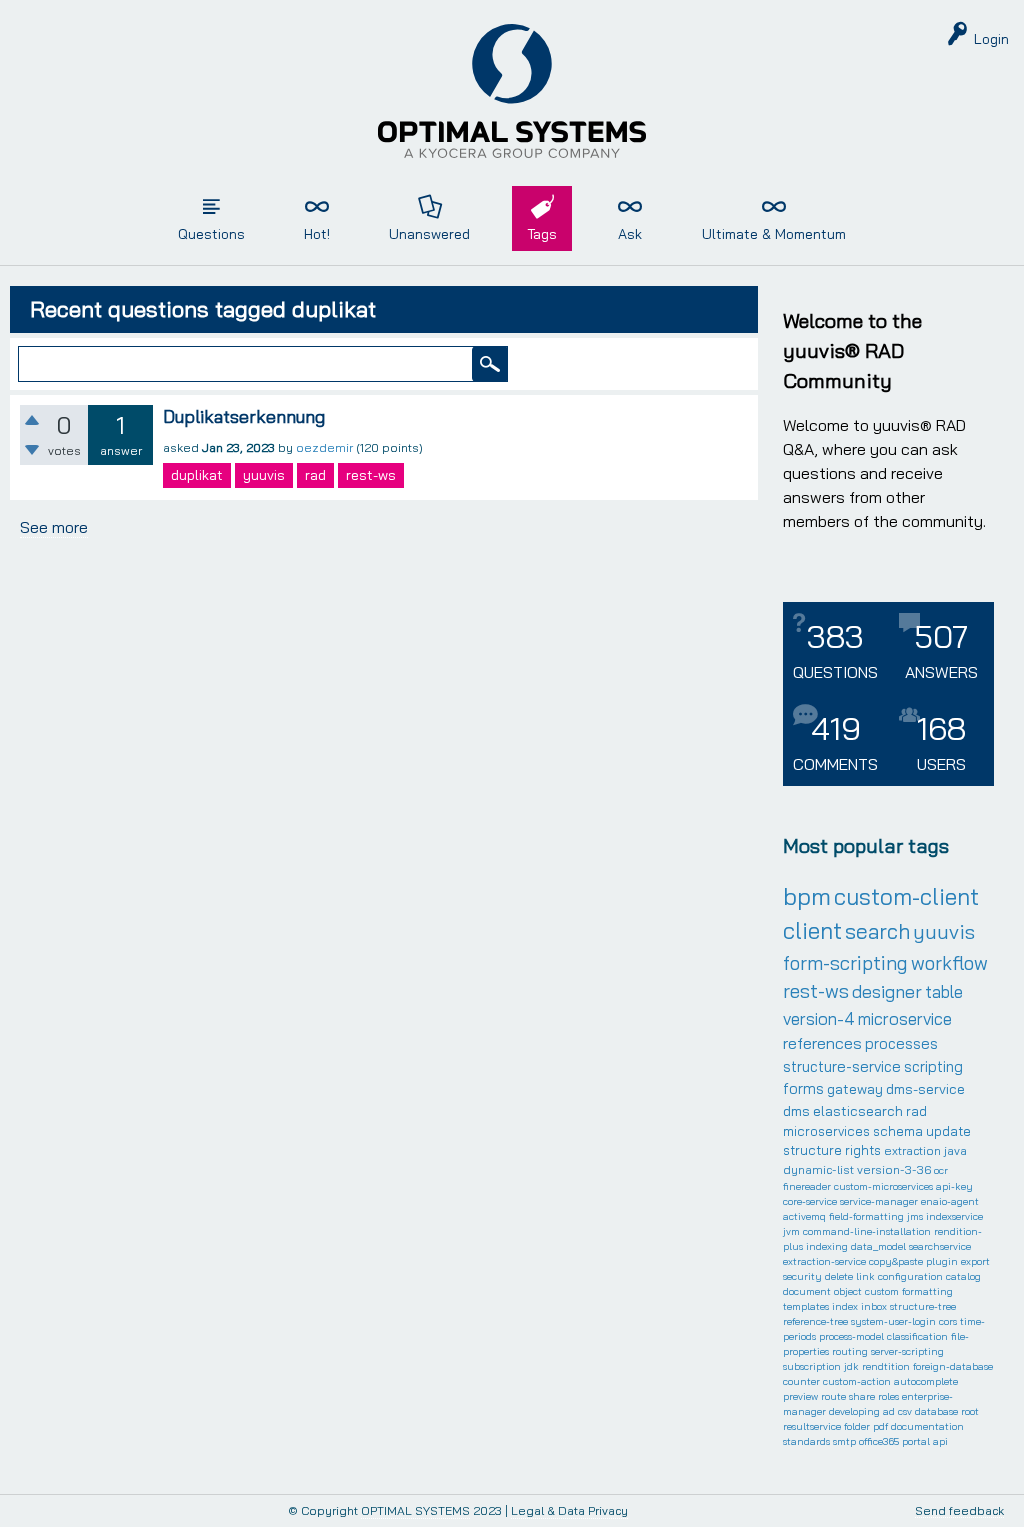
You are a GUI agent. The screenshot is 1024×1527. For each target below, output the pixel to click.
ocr (941, 1170)
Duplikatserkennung (244, 416)
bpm (807, 896)
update (948, 1131)
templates (806, 1306)
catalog (963, 1276)
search (877, 931)
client (812, 930)
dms (796, 1111)
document (807, 1291)
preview (800, 1396)
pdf (880, 1426)
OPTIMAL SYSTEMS (415, 1510)
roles (888, 1396)
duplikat (197, 475)
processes (901, 1043)
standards (806, 1441)
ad (889, 1411)
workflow (949, 963)
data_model (878, 1246)
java (955, 1150)
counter (801, 1381)
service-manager (879, 1201)
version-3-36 (894, 1169)
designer (887, 991)
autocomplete (926, 1381)
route (833, 1396)
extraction (912, 1150)
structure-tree (923, 1306)
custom (882, 1291)
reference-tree (815, 1321)
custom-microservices (883, 1186)
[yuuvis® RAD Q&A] (512, 91)
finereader (807, 1186)
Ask (630, 234)
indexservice (954, 1216)
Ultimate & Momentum (774, 234)
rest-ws (371, 475)
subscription (812, 1366)
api (940, 1441)
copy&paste (896, 1261)
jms (915, 1216)
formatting (927, 1291)
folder (857, 1426)
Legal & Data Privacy (569, 1510)
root (970, 1411)
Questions (211, 234)
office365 (879, 1441)
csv (905, 1411)
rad (315, 475)
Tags (542, 234)
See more (54, 527)
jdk (851, 1366)
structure (812, 1150)
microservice (905, 1018)
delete (839, 1276)
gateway (855, 1089)
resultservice (812, 1426)
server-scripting (907, 1351)
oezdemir (324, 447)
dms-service (925, 1089)
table (944, 991)
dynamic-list (818, 1169)
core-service (810, 1201)
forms (803, 1088)
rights (863, 1150)
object (848, 1291)
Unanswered (429, 234)
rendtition (886, 1366)
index (845, 1306)
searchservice (940, 1246)
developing (854, 1411)
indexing (827, 1246)
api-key (954, 1186)
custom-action (857, 1381)
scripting (933, 1066)
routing (850, 1351)
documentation (927, 1426)
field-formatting (866, 1216)
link (865, 1276)
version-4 (819, 1018)
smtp (844, 1441)
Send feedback (959, 1511)
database (936, 1411)
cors (948, 1321)
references (822, 1043)
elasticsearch (858, 1111)
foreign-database (953, 1366)
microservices (826, 1131)
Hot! (317, 234)
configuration (910, 1276)
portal (916, 1441)
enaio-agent (950, 1201)
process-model (851, 1336)
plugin (942, 1261)
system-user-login (893, 1321)
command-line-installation (867, 1231)
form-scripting (845, 963)
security (802, 1276)
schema (898, 1131)
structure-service (842, 1066)
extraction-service (824, 1261)
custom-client (906, 896)
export (975, 1261)
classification (917, 1336)
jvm (791, 1231)
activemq (804, 1216)
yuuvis (264, 475)
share (862, 1396)
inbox (874, 1306)
